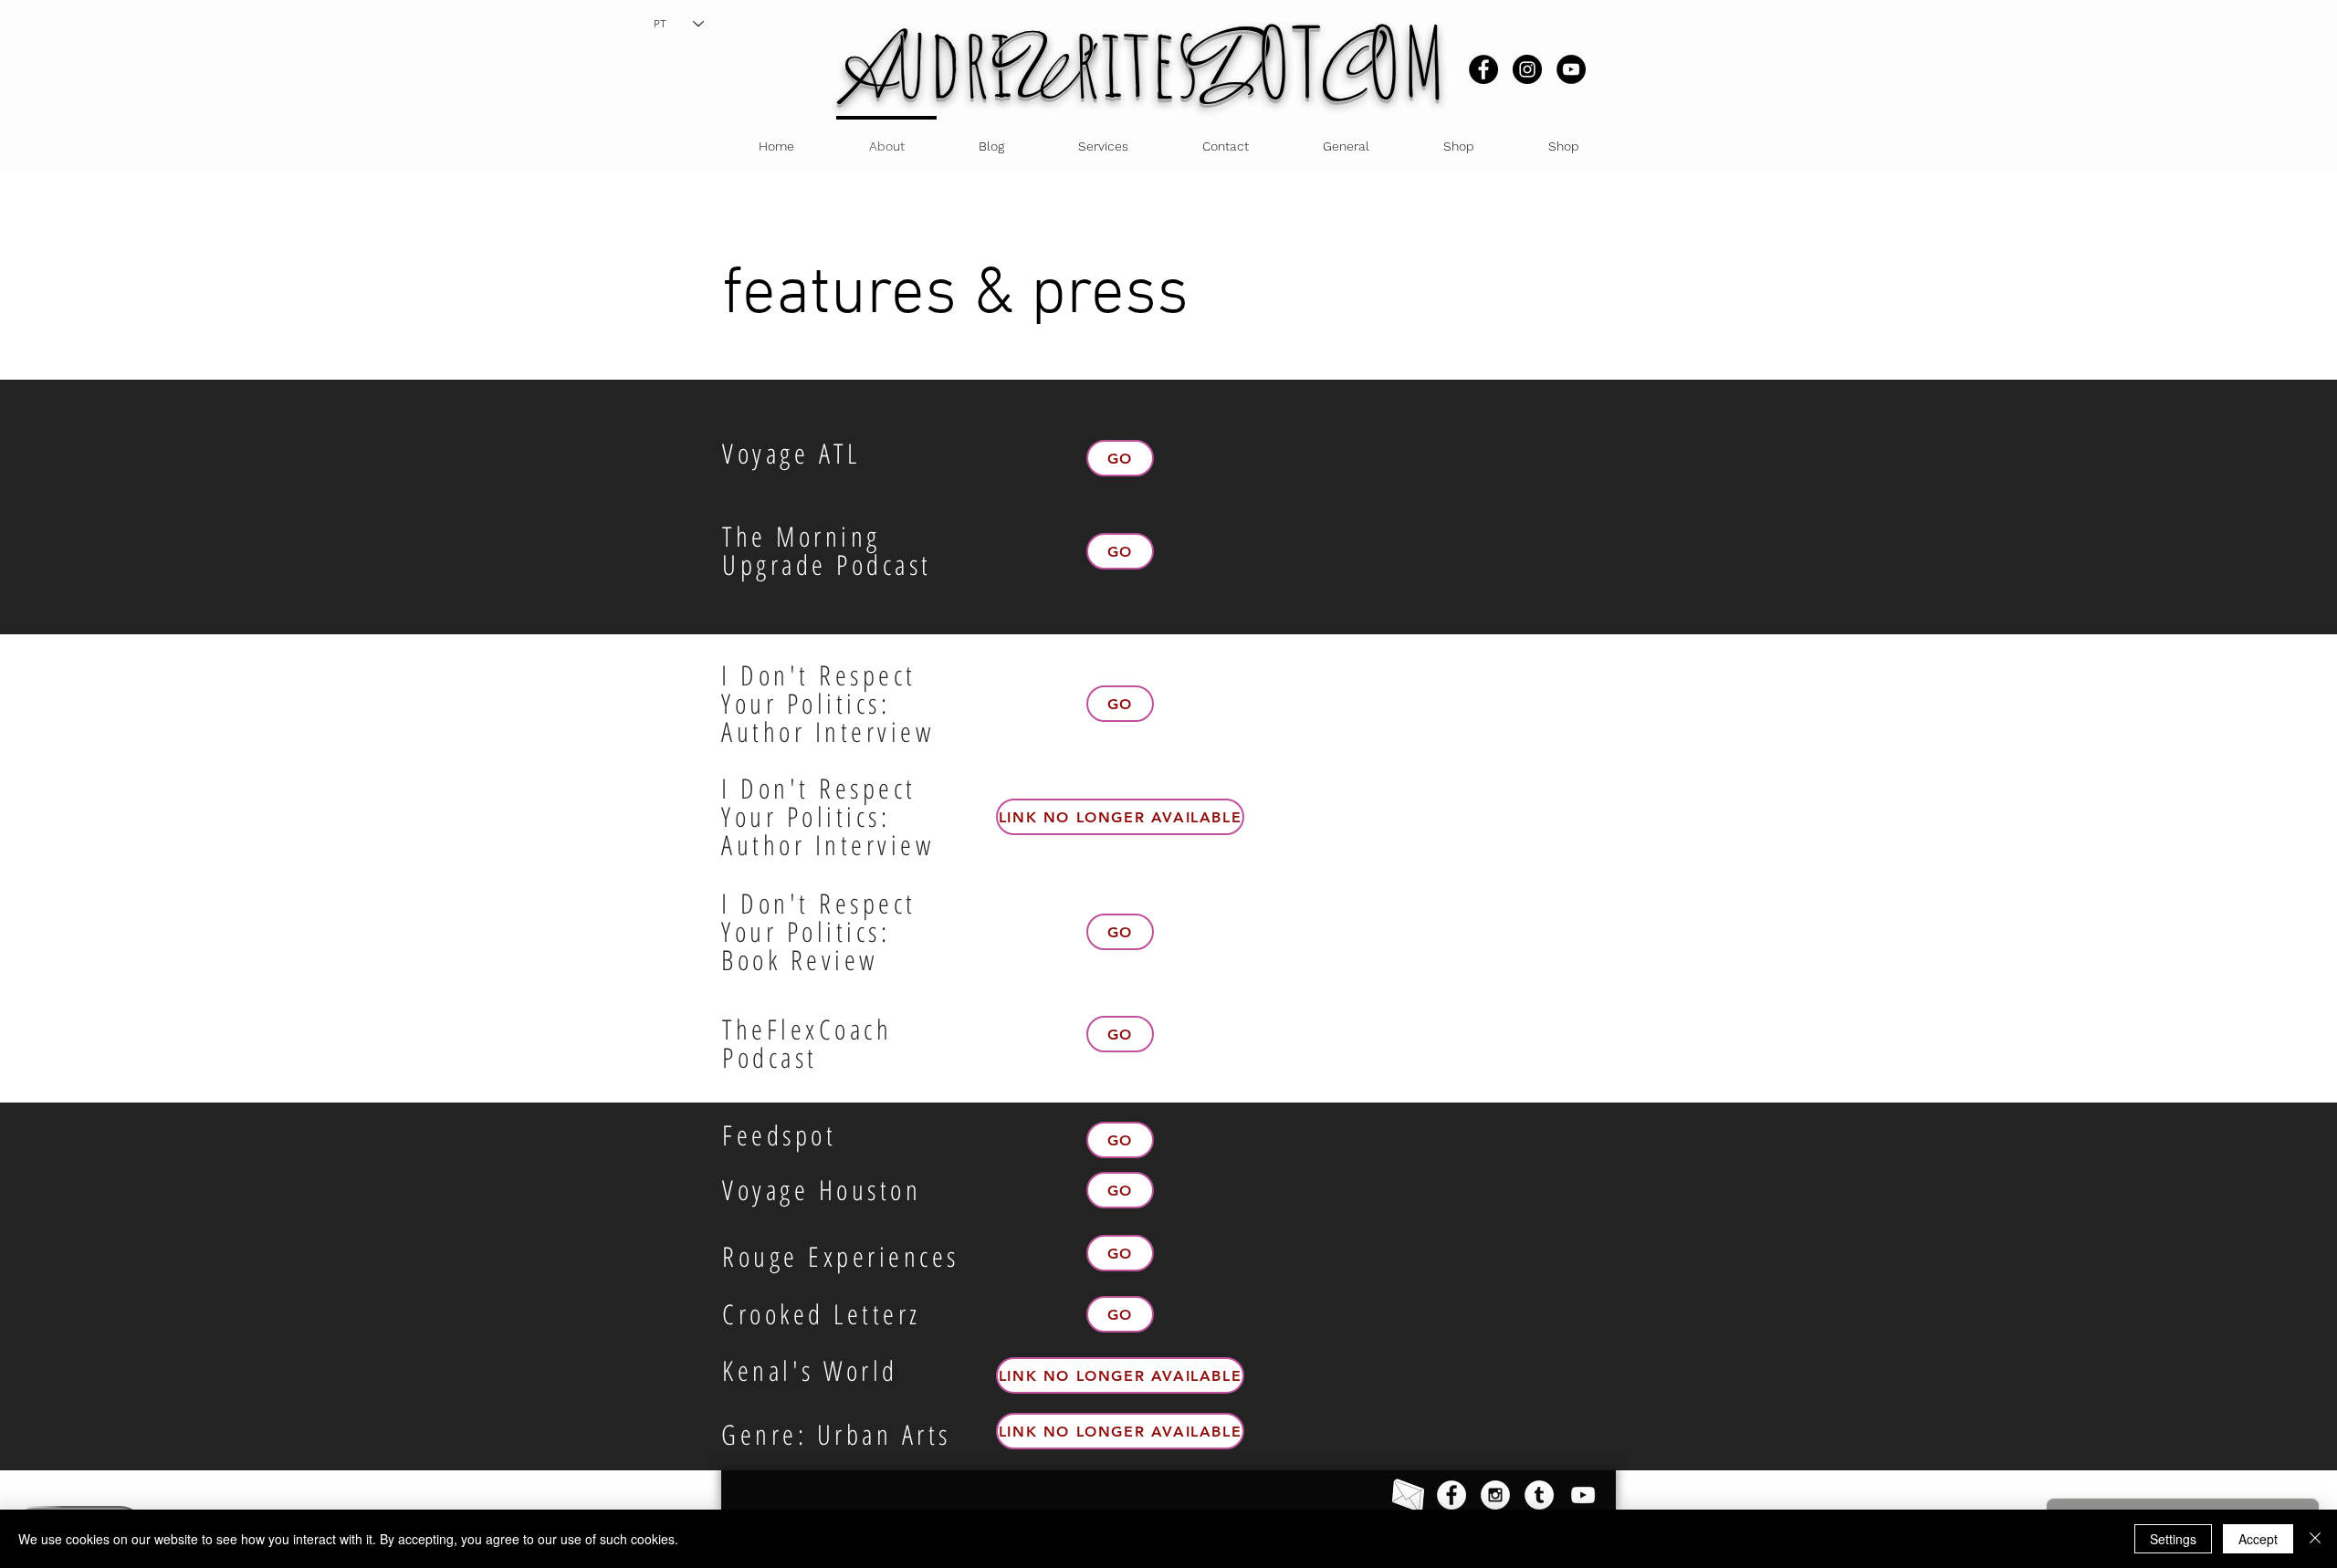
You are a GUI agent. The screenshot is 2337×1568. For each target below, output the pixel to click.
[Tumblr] (1539, 1495)
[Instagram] (1527, 69)
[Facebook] (1483, 69)
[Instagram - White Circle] (1495, 1495)
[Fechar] (2315, 1539)
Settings (2173, 1539)
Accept (2258, 1539)
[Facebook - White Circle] (1451, 1495)
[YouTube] (1571, 69)
